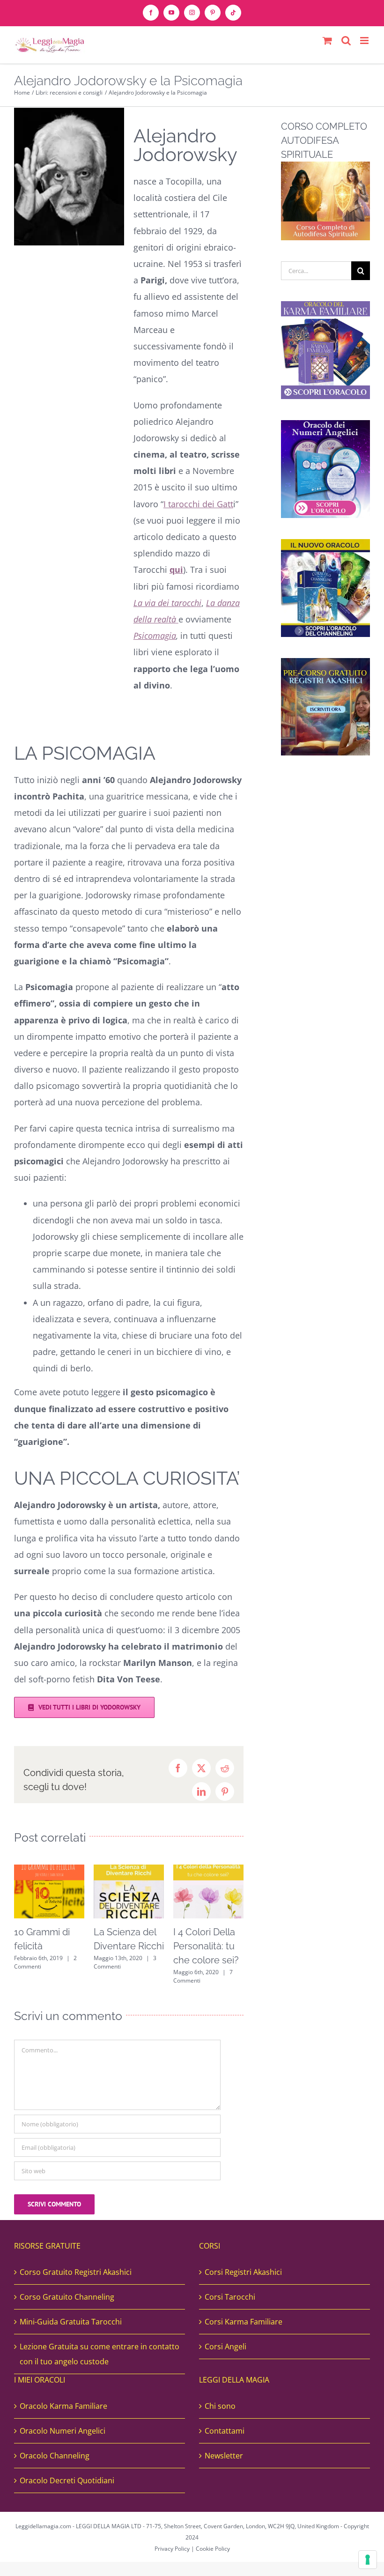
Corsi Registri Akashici (243, 2272)
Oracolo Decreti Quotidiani (67, 2480)
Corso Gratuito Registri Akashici (76, 2272)
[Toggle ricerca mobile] (346, 41)
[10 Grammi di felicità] (49, 1870)
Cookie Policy (213, 2549)
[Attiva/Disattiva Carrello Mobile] (327, 41)
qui (176, 570)
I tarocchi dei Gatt (198, 504)
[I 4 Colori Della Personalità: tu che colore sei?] (208, 1870)
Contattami (225, 2431)
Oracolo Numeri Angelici (63, 2431)
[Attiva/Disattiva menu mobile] (365, 41)
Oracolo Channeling (55, 2456)
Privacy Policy (172, 2549)
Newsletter (224, 2456)
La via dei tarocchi (167, 603)
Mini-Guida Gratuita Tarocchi (71, 2322)
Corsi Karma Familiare (244, 2322)
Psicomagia (155, 636)
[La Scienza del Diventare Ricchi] (129, 1870)
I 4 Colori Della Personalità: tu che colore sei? (206, 1946)
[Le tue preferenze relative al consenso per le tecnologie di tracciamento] (368, 2560)
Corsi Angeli (225, 2347)
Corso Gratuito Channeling (67, 2297)
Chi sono (220, 2406)
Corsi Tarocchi (230, 2297)
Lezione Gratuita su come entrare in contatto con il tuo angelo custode (100, 2354)
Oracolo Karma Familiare (63, 2406)
